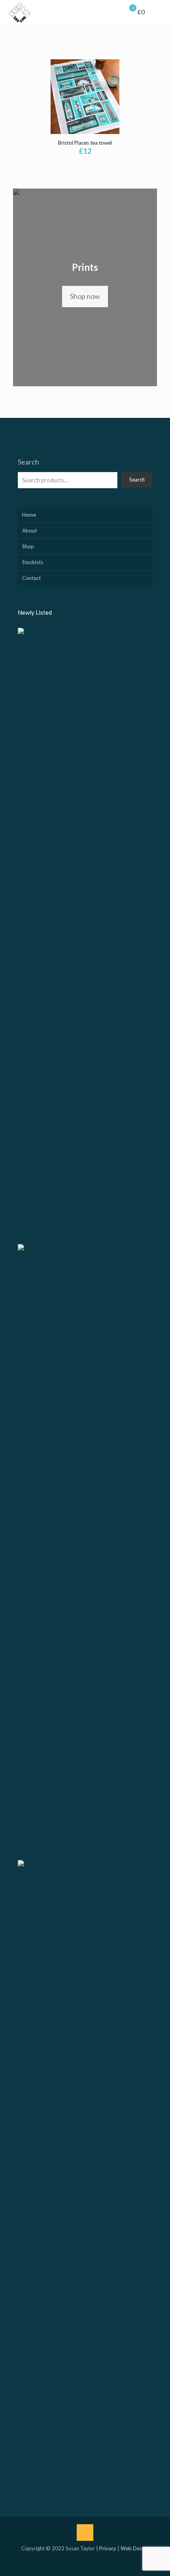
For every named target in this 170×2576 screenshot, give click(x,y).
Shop (28, 546)
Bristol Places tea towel (85, 143)
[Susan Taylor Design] (20, 12)
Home (29, 515)
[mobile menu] (159, 12)
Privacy (108, 2548)
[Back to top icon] (85, 2533)
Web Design (135, 2548)
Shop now (85, 296)
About (29, 531)
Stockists (33, 562)
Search (28, 462)
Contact (31, 578)
